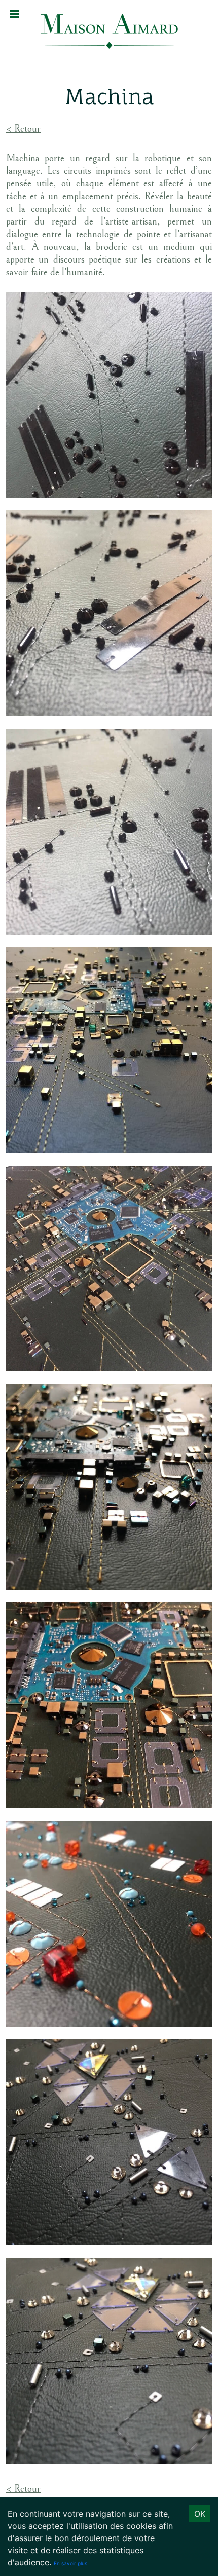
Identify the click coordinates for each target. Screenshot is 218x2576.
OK (200, 2514)
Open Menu (15, 14)
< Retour (23, 129)
